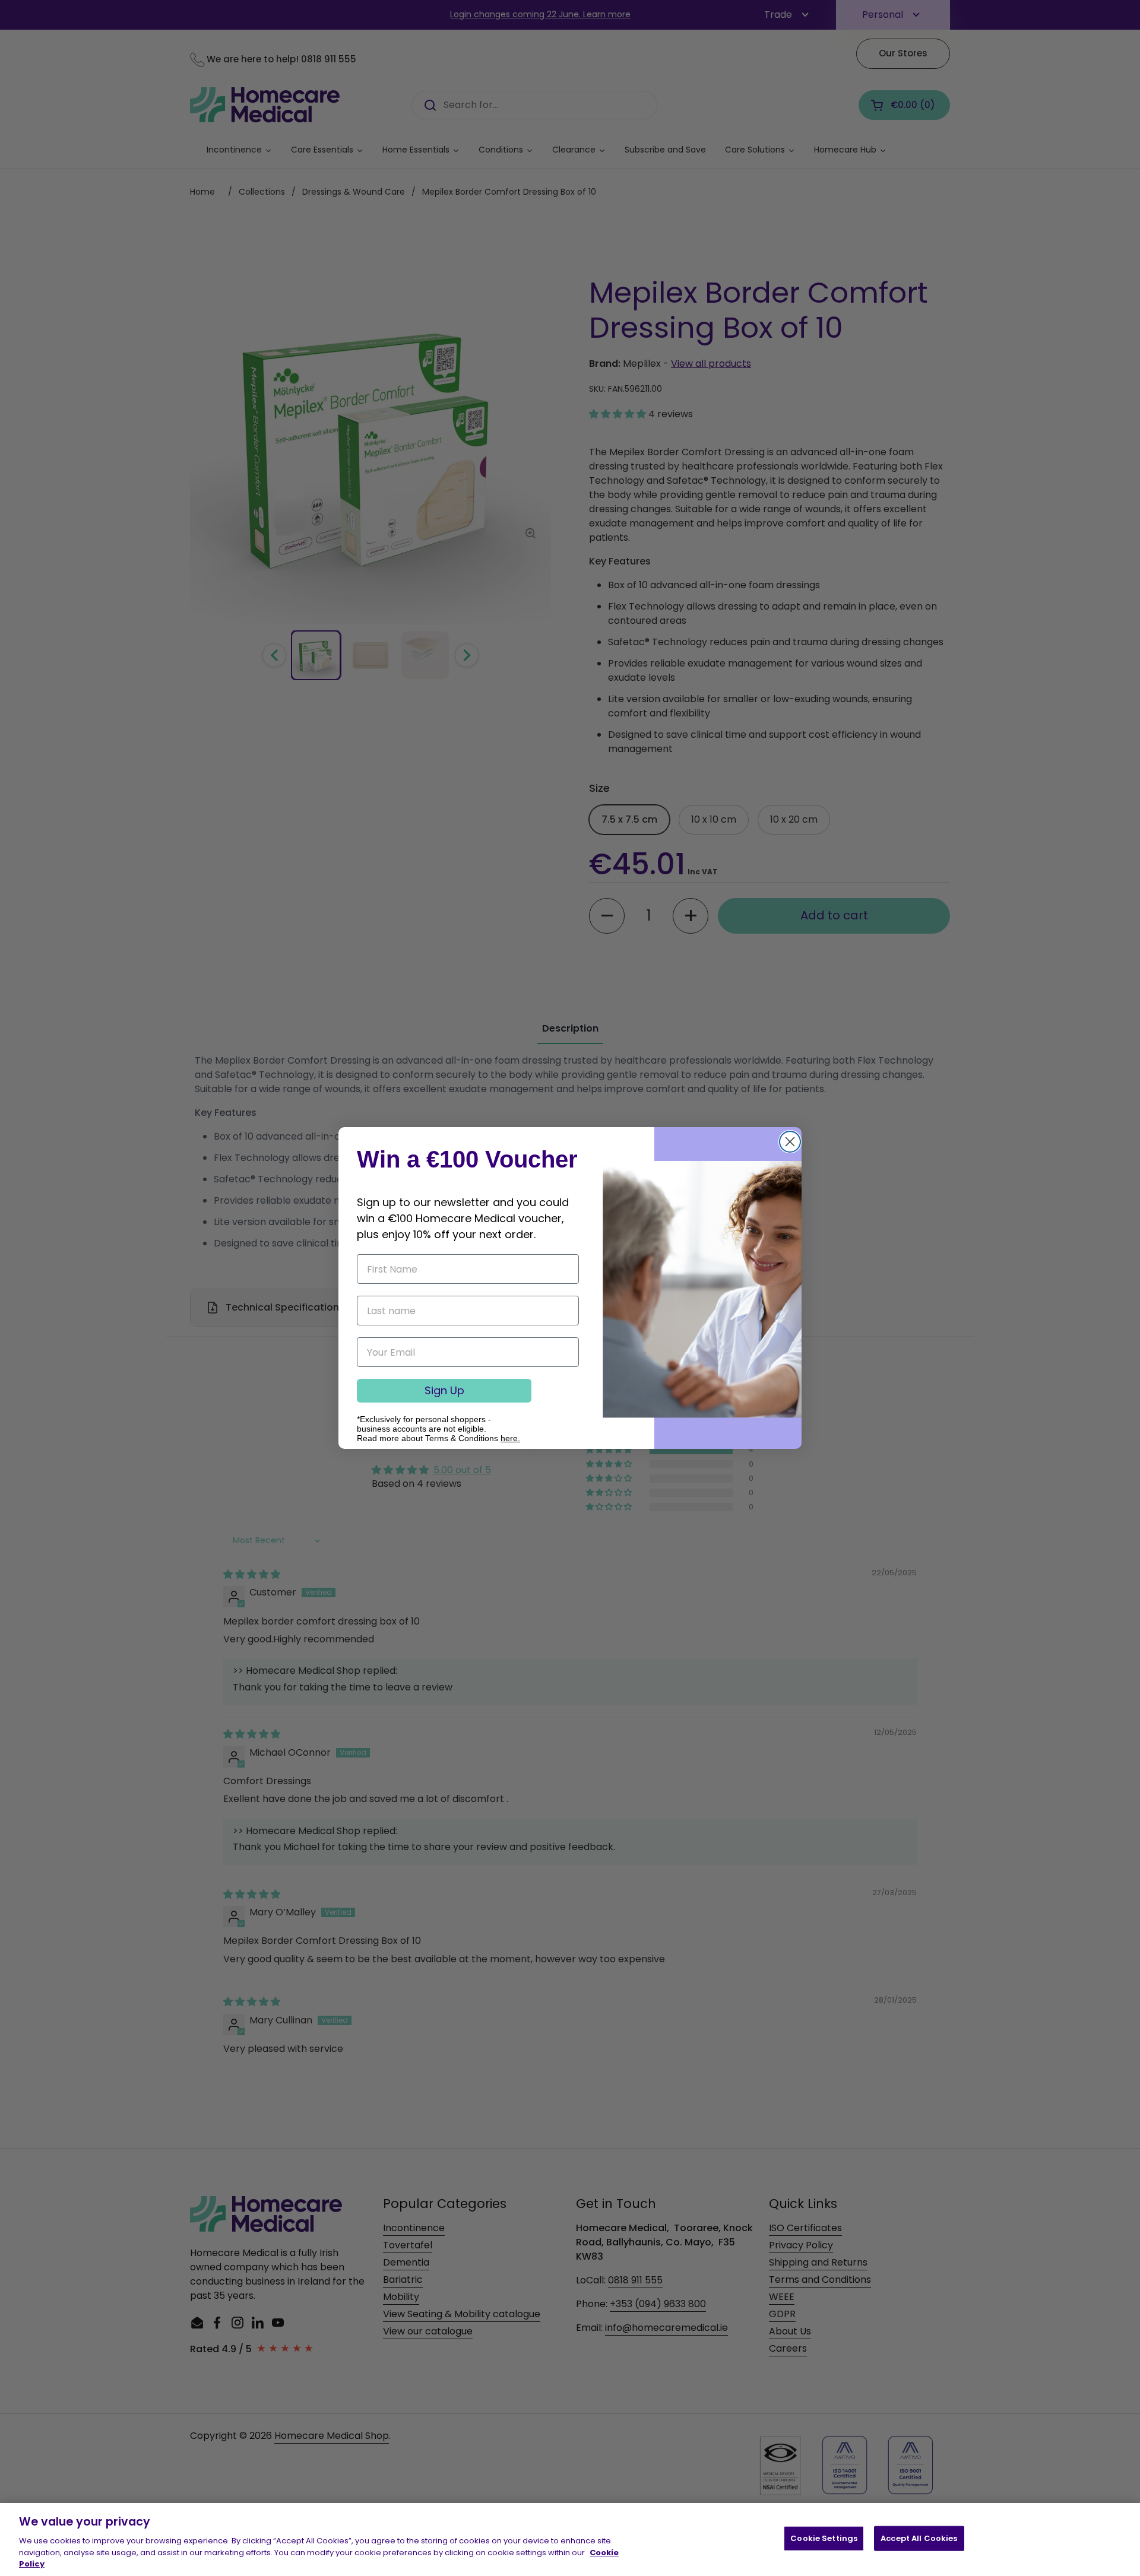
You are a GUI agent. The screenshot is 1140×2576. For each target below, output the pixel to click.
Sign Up (444, 1390)
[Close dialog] (790, 1142)
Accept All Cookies (919, 2538)
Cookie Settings (824, 2538)
